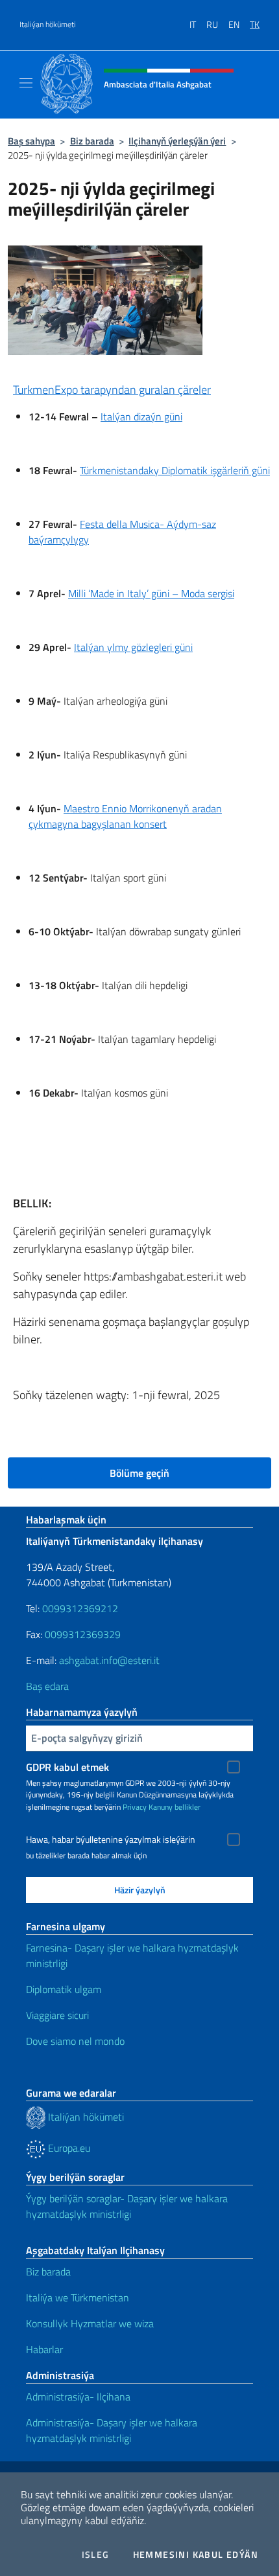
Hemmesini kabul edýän (196, 2555)
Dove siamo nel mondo (75, 2041)
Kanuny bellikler (175, 1807)
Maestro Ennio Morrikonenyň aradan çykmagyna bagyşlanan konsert (125, 816)
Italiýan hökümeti (48, 25)
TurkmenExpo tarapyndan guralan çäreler (112, 390)
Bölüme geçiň (139, 1473)
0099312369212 (80, 1608)
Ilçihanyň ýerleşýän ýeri (177, 141)
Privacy (135, 1807)
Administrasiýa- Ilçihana (78, 2397)
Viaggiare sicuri (57, 2015)
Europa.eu (68, 2148)
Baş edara (47, 1686)
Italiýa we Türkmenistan (78, 2297)
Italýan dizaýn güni (141, 416)
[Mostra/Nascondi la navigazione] (26, 83)
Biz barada (92, 141)
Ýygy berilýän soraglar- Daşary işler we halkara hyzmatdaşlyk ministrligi (127, 2206)
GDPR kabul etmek (67, 1767)
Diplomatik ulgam (64, 1989)
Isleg (96, 2555)
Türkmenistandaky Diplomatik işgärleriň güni (175, 470)
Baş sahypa (31, 141)
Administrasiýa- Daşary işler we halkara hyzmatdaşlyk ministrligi (112, 2430)
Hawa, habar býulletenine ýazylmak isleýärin (111, 1840)
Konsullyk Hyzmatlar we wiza (90, 2323)
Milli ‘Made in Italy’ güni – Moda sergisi (151, 593)
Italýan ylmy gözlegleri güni (133, 647)
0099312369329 (83, 1634)
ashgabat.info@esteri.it (109, 1660)
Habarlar (44, 2349)
